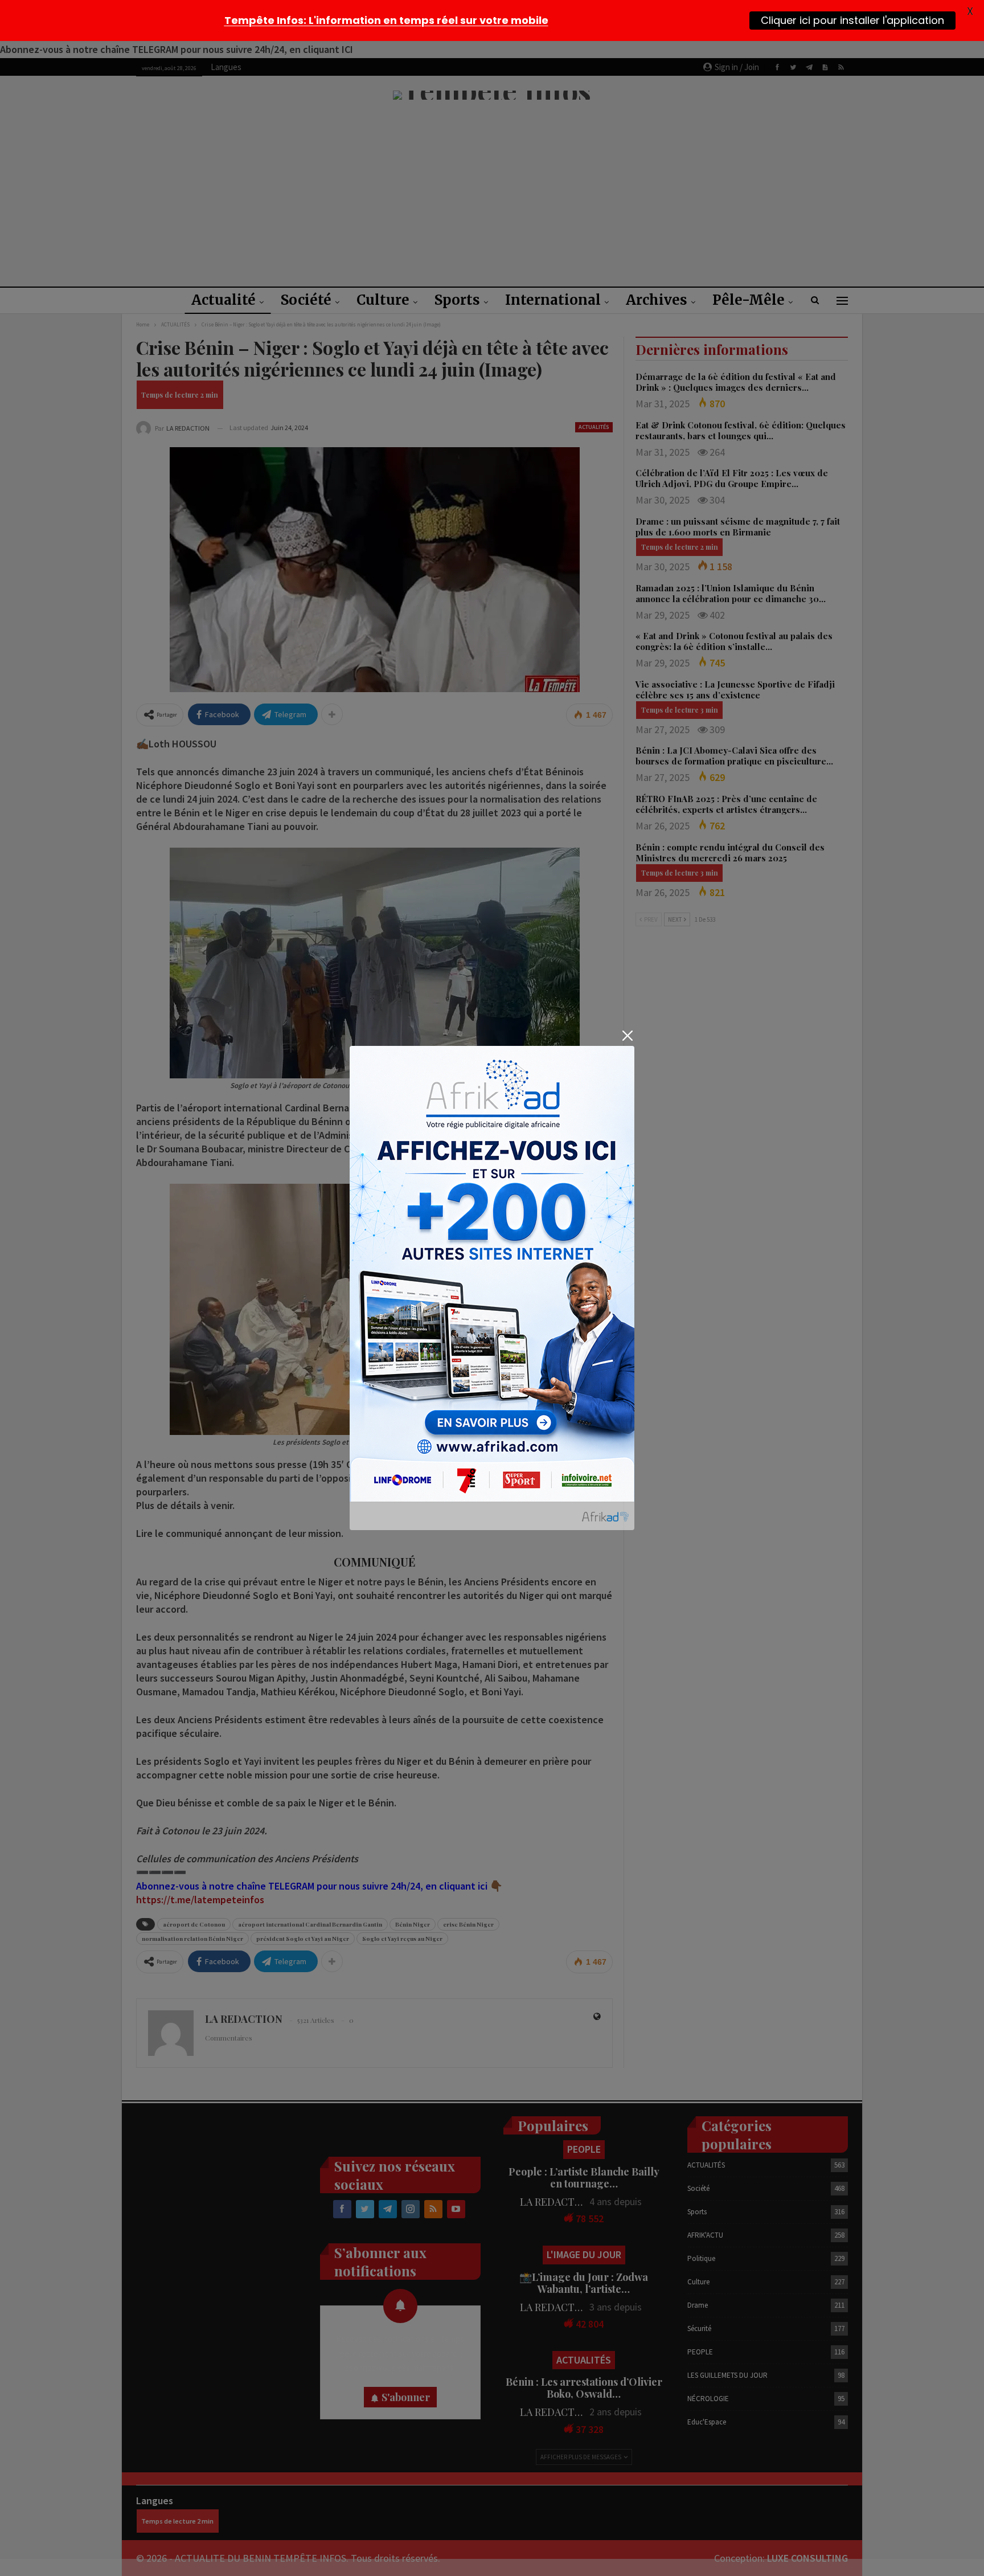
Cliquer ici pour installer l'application (852, 20)
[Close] (627, 1036)
